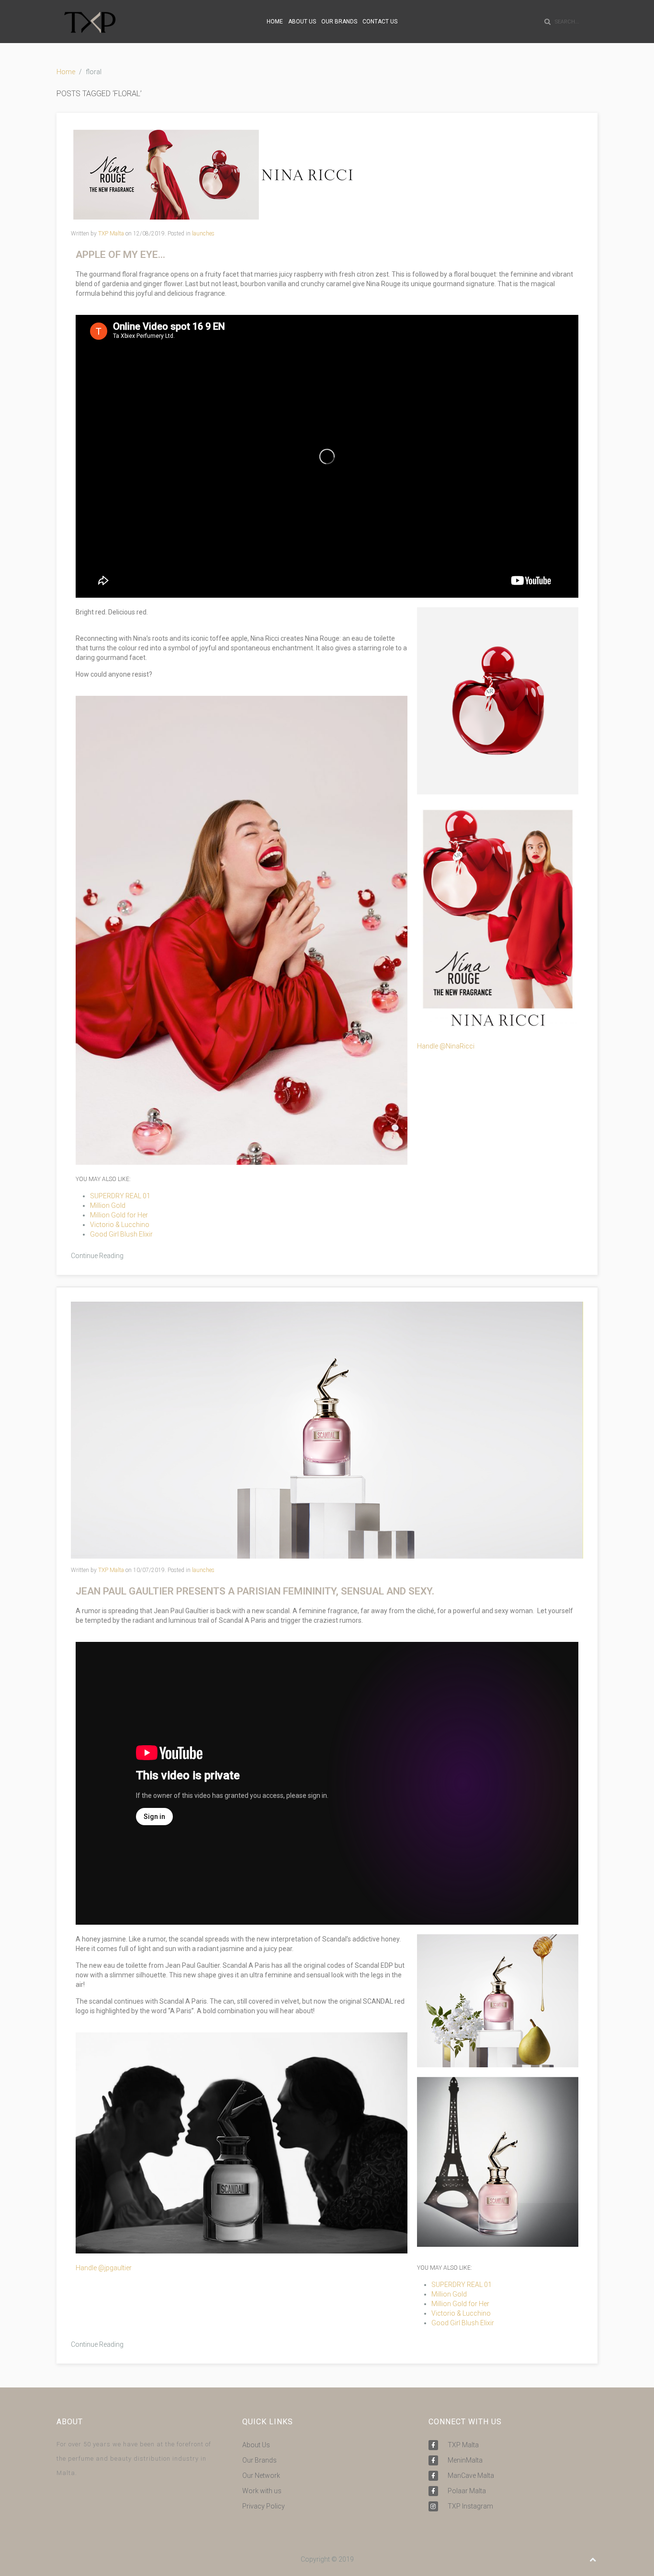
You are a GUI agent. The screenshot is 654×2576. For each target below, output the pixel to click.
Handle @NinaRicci (446, 1046)
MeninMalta (465, 2460)
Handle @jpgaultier (104, 2268)
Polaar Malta (467, 2491)
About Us (256, 2445)
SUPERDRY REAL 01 (120, 1196)
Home (66, 72)
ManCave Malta (471, 2476)
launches (203, 234)
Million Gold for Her (119, 1215)
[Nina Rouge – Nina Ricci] (213, 174)
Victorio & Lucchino (120, 1225)
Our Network (261, 2476)
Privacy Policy (264, 2506)
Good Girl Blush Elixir (121, 1234)
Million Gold (108, 1205)
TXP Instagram (470, 2506)
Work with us (262, 2491)
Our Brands (259, 2460)
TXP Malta (111, 234)
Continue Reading (97, 1256)
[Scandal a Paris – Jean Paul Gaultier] (327, 1429)
